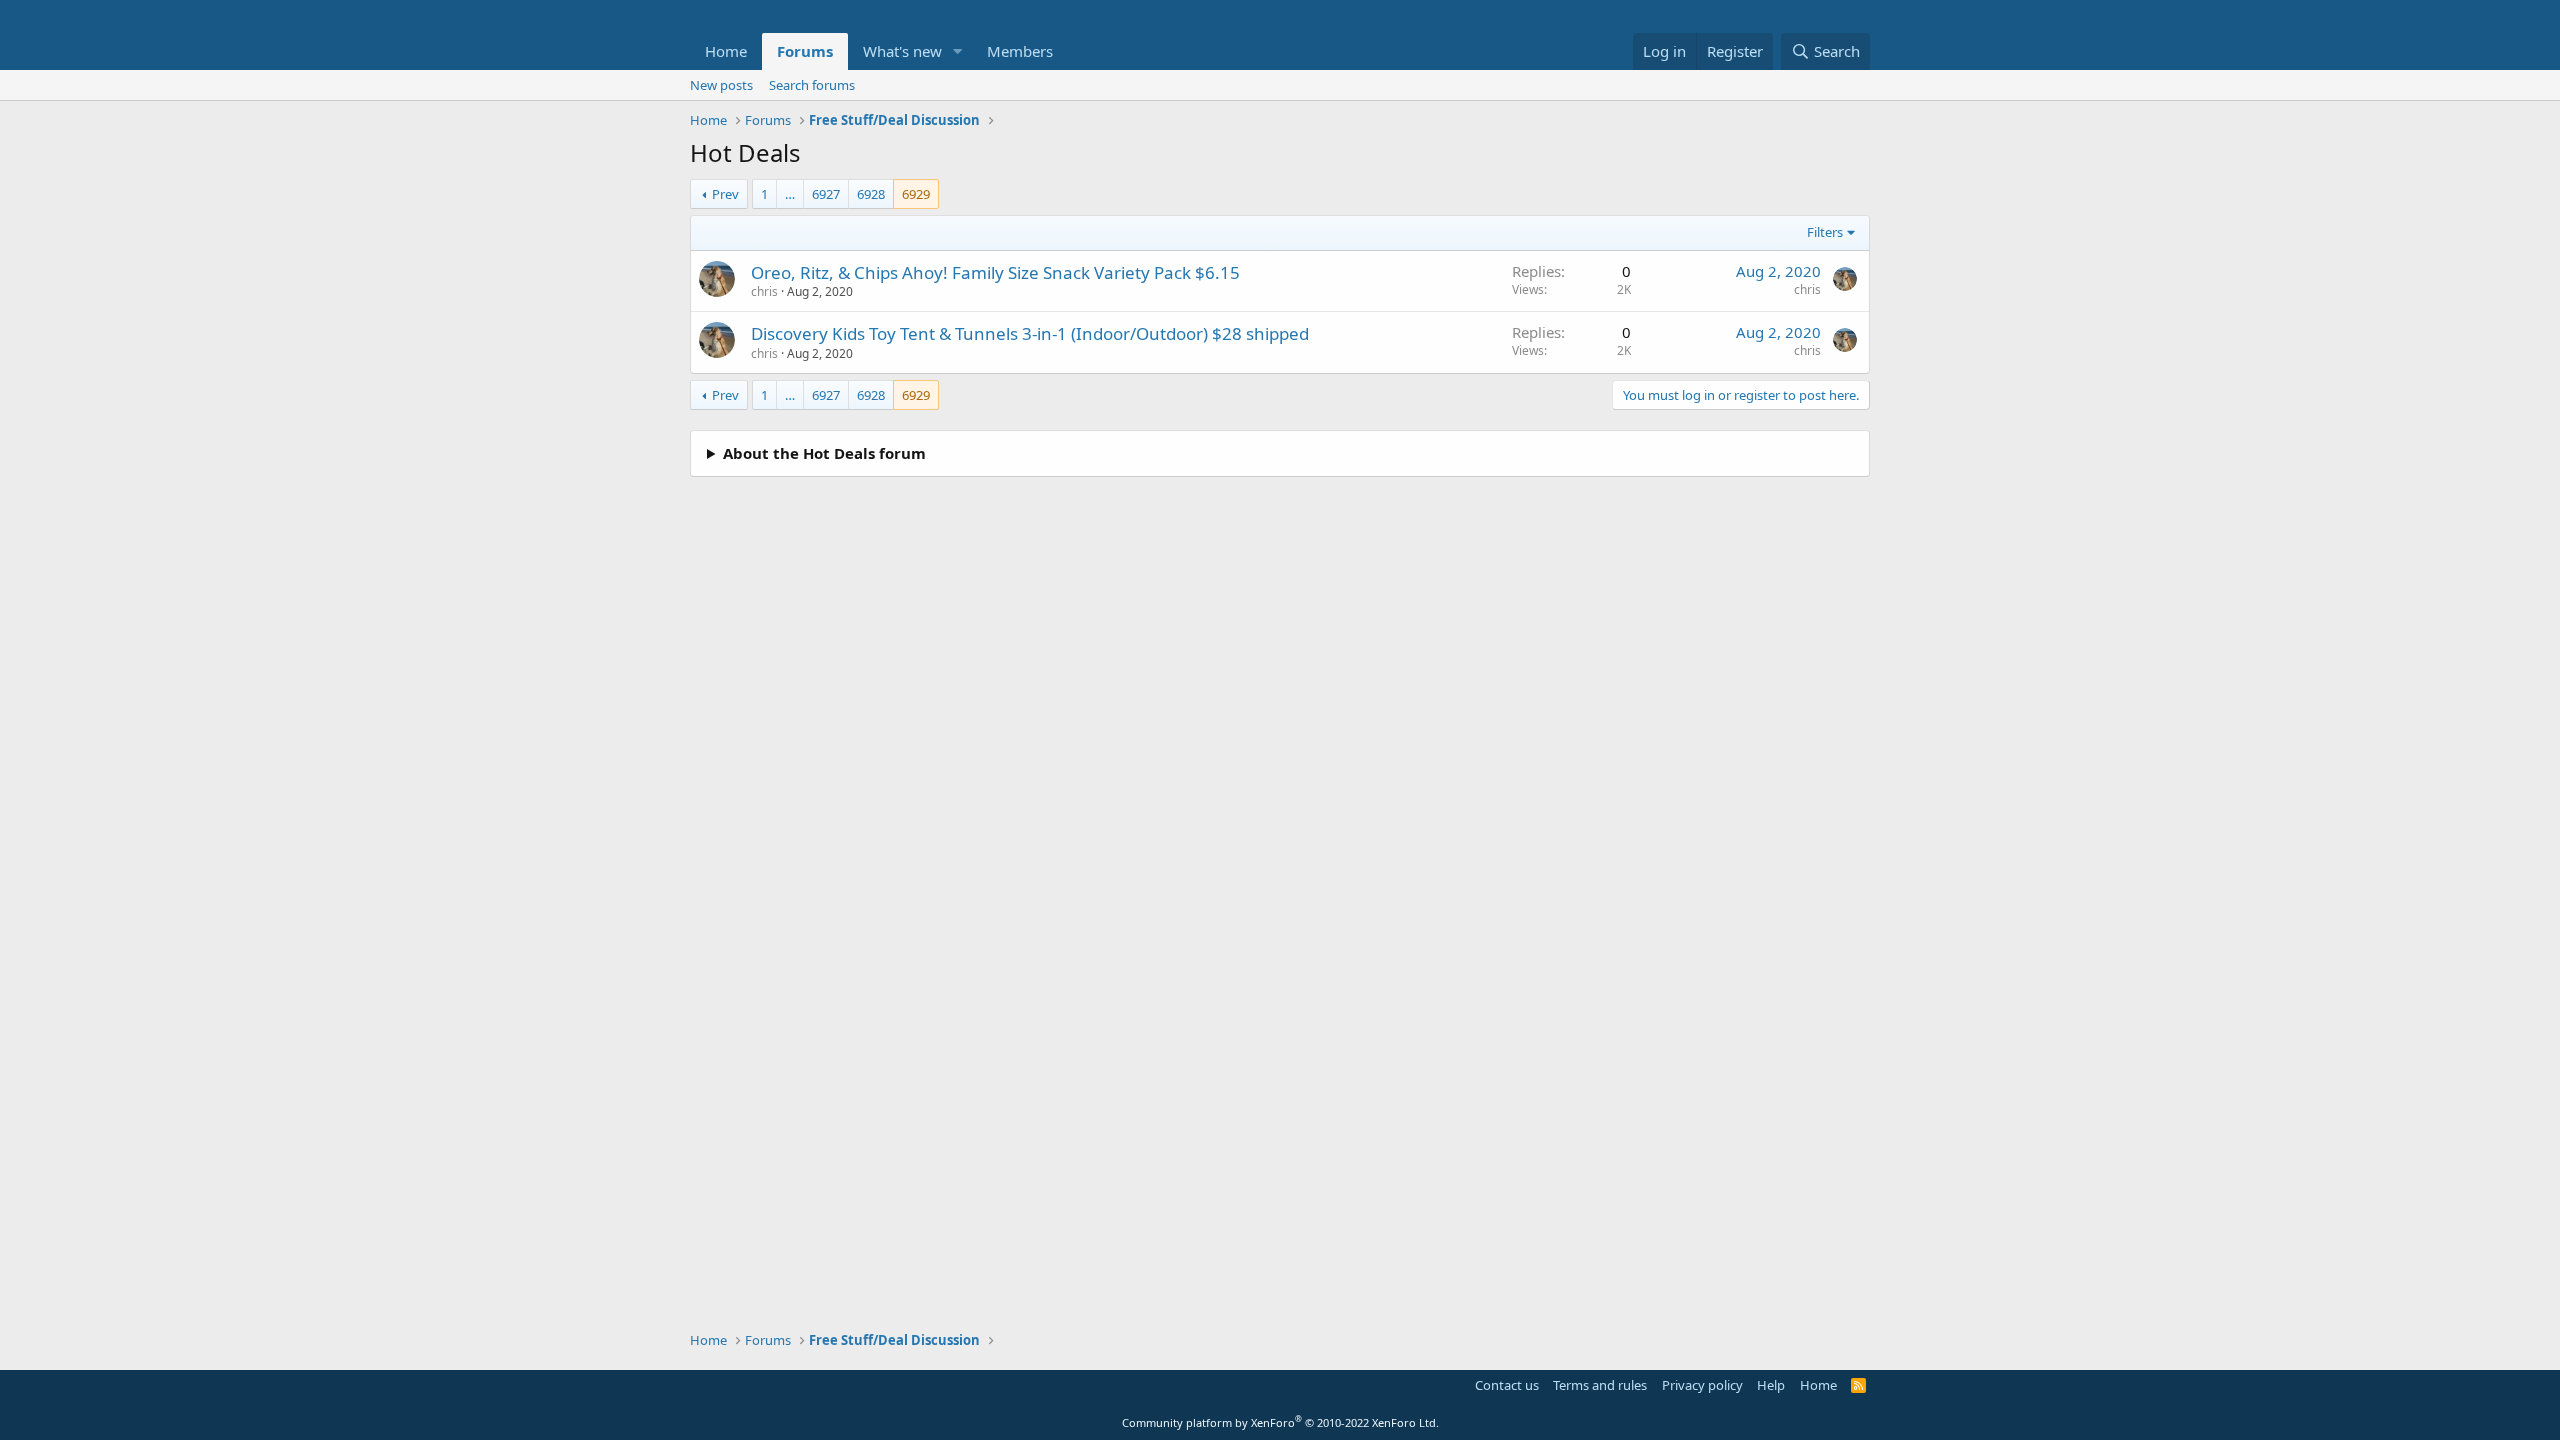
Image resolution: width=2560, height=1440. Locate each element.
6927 (826, 194)
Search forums (812, 85)
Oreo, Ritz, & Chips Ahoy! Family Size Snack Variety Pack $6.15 (995, 272)
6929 (916, 194)
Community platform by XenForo (1280, 1422)
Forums (805, 51)
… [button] (790, 194)
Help (1771, 1385)
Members (1020, 51)
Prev (725, 194)
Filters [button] (1825, 232)
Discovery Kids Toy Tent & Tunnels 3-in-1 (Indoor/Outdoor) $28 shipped (1030, 333)
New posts (721, 85)
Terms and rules (1600, 1385)
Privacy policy (1702, 1385)
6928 (871, 194)
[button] (958, 51)
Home (726, 51)
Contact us (1507, 1385)
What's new (902, 51)
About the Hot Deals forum (824, 453)
